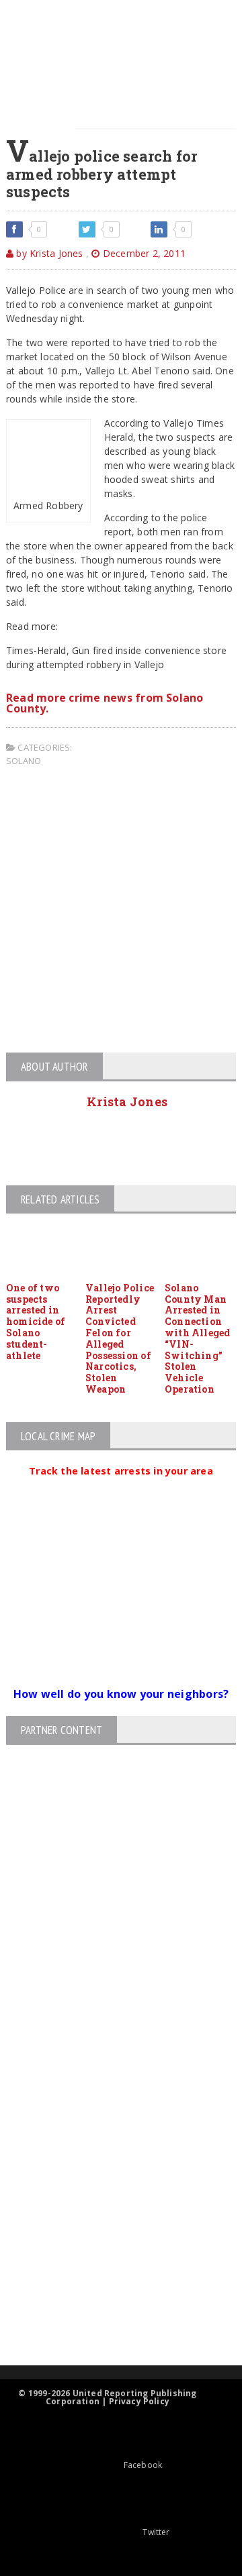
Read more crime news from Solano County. (105, 703)
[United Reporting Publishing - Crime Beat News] (110, 2054)
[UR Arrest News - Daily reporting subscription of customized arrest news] (110, 2256)
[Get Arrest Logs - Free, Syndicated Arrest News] (109, 2168)
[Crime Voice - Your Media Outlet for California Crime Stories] (110, 2313)
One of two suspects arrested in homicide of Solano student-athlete (36, 1322)
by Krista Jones (48, 253)
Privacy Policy (139, 2401)
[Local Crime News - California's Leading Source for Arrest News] (110, 2111)
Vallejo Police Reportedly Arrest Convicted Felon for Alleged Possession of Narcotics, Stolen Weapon (120, 1338)
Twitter (156, 2532)
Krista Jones (127, 1102)
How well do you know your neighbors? (121, 1694)
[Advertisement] (121, 912)
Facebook (143, 2465)
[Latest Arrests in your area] (121, 1487)
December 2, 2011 (143, 253)
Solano (24, 761)
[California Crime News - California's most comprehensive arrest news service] (110, 2212)
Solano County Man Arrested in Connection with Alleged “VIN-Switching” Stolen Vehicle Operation (198, 1338)
